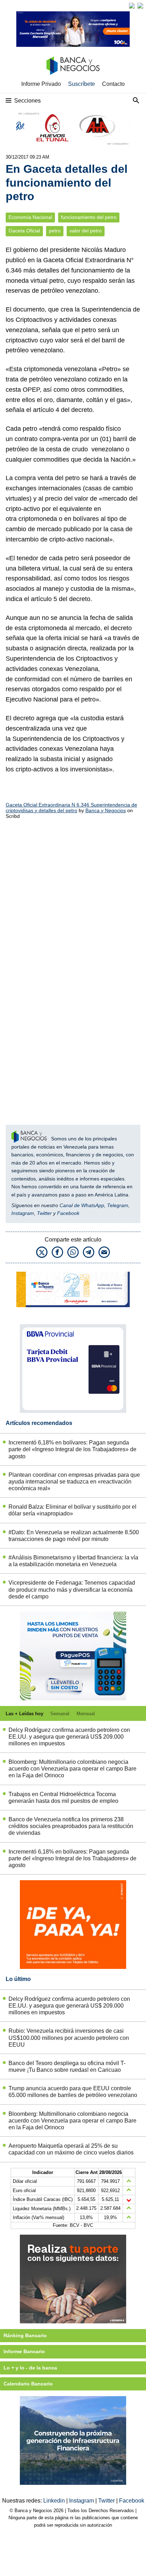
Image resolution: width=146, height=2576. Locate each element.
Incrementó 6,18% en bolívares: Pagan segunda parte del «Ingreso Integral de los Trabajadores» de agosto (72, 1449)
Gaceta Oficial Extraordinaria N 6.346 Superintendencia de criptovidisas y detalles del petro (71, 808)
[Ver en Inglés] (132, 6)
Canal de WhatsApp (82, 1205)
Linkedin (55, 2501)
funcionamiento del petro (89, 217)
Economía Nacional (30, 217)
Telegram (118, 1205)
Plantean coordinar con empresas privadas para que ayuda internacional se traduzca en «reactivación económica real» (74, 1482)
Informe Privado (41, 84)
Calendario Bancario (28, 2384)
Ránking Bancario (25, 2335)
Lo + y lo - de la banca (30, 2368)
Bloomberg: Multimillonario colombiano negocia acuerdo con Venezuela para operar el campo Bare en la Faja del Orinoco (72, 1769)
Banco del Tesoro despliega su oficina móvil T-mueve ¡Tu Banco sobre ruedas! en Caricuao (67, 2066)
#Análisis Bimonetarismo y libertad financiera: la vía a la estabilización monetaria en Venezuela (73, 1561)
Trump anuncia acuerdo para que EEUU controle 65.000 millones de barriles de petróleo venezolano (73, 2092)
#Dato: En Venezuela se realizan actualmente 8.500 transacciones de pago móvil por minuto (74, 1536)
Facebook (68, 1213)
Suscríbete (82, 84)
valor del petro (86, 231)
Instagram (23, 1213)
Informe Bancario (24, 2351)
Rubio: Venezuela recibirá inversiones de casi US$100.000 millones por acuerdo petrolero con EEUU (69, 2038)
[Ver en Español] (140, 6)
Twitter (44, 1213)
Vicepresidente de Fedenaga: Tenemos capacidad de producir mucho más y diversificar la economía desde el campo (72, 1589)
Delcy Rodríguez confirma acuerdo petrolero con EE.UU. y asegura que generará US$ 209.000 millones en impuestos (69, 1737)
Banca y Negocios (106, 810)
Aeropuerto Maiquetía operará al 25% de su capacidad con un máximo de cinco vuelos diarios (71, 2149)
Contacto (113, 84)
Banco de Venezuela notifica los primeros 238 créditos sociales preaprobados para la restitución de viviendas (71, 1826)
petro (55, 231)
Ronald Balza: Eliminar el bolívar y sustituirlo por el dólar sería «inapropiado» (72, 1510)
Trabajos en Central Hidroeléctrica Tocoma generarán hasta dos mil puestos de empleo (63, 1798)
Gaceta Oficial (24, 231)
